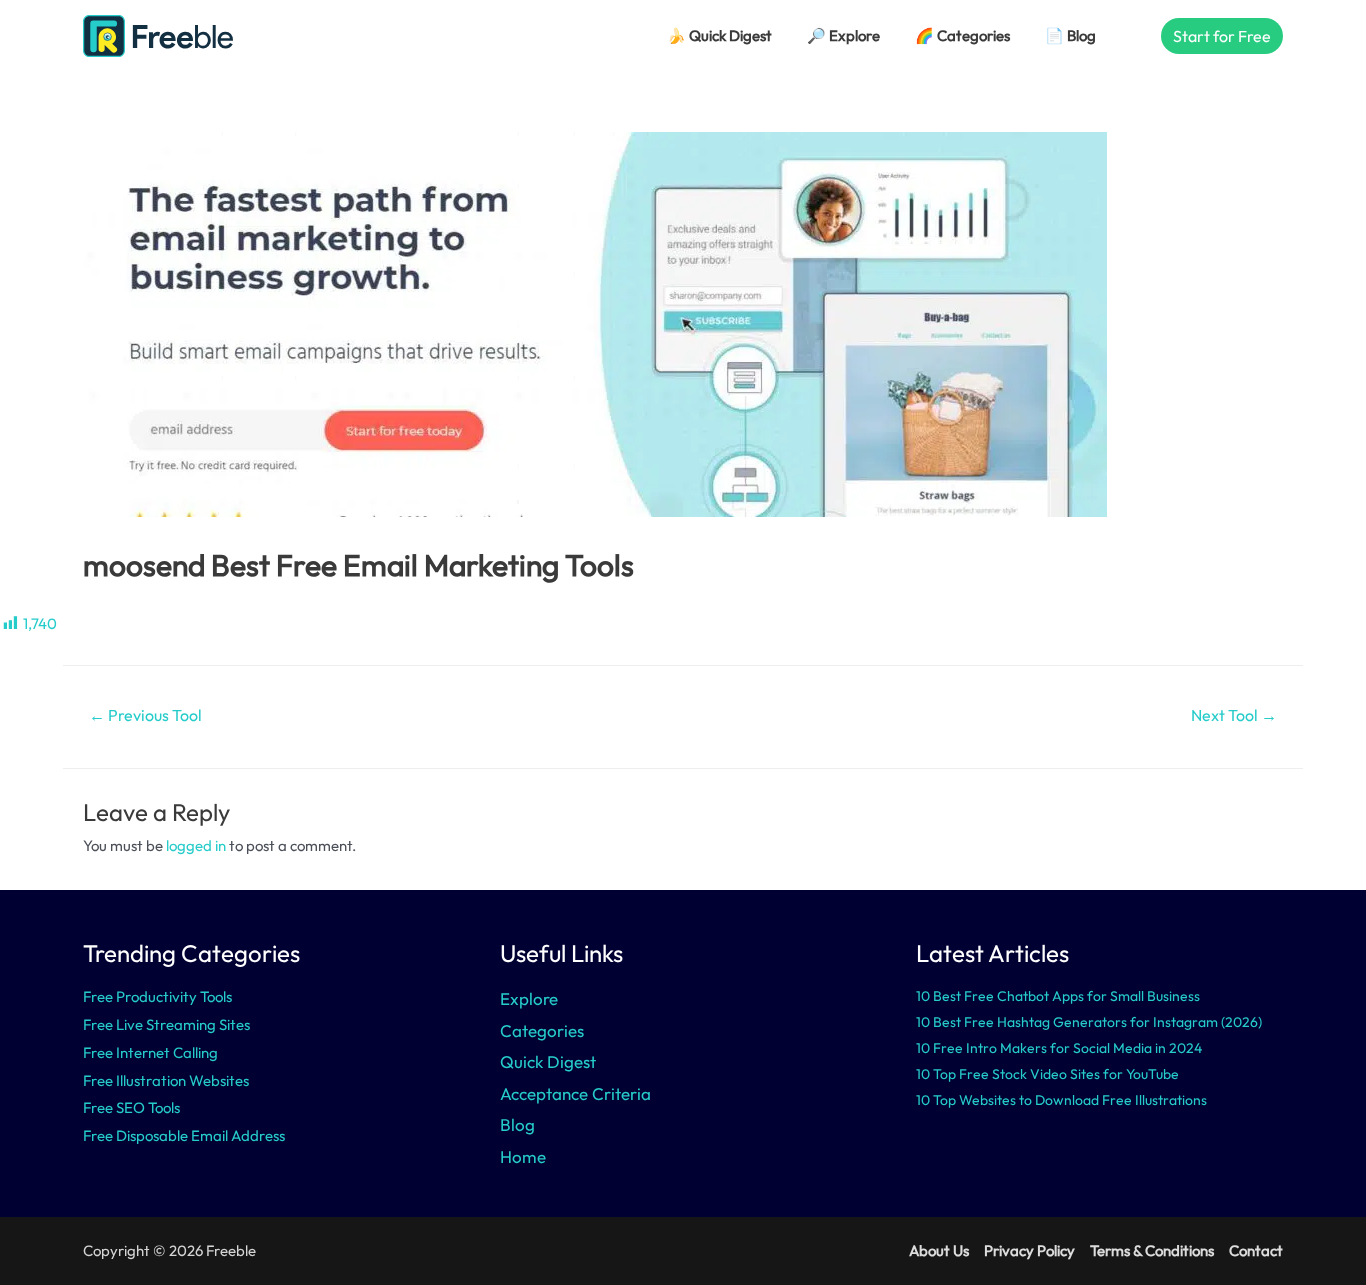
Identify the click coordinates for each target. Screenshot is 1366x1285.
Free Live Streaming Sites (166, 1024)
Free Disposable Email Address (184, 1135)
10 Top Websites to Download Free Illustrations (1061, 1100)
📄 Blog (1070, 35)
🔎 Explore (843, 35)
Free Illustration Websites (166, 1080)
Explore (529, 998)
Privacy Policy (1029, 1250)
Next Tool (1234, 715)
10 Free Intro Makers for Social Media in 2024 (1059, 1048)
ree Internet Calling (154, 1052)
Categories (542, 1030)
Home (523, 1156)
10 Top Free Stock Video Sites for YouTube (1047, 1074)
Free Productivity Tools (157, 996)
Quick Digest (548, 1061)
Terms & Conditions (1152, 1250)
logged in (196, 845)
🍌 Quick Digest (719, 35)
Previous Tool (145, 715)
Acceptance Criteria (575, 1093)
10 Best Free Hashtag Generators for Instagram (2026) (1089, 1022)
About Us (939, 1250)
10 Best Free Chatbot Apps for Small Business (1058, 996)
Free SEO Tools (131, 1107)
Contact (1256, 1250)
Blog (517, 1124)
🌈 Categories (962, 35)
